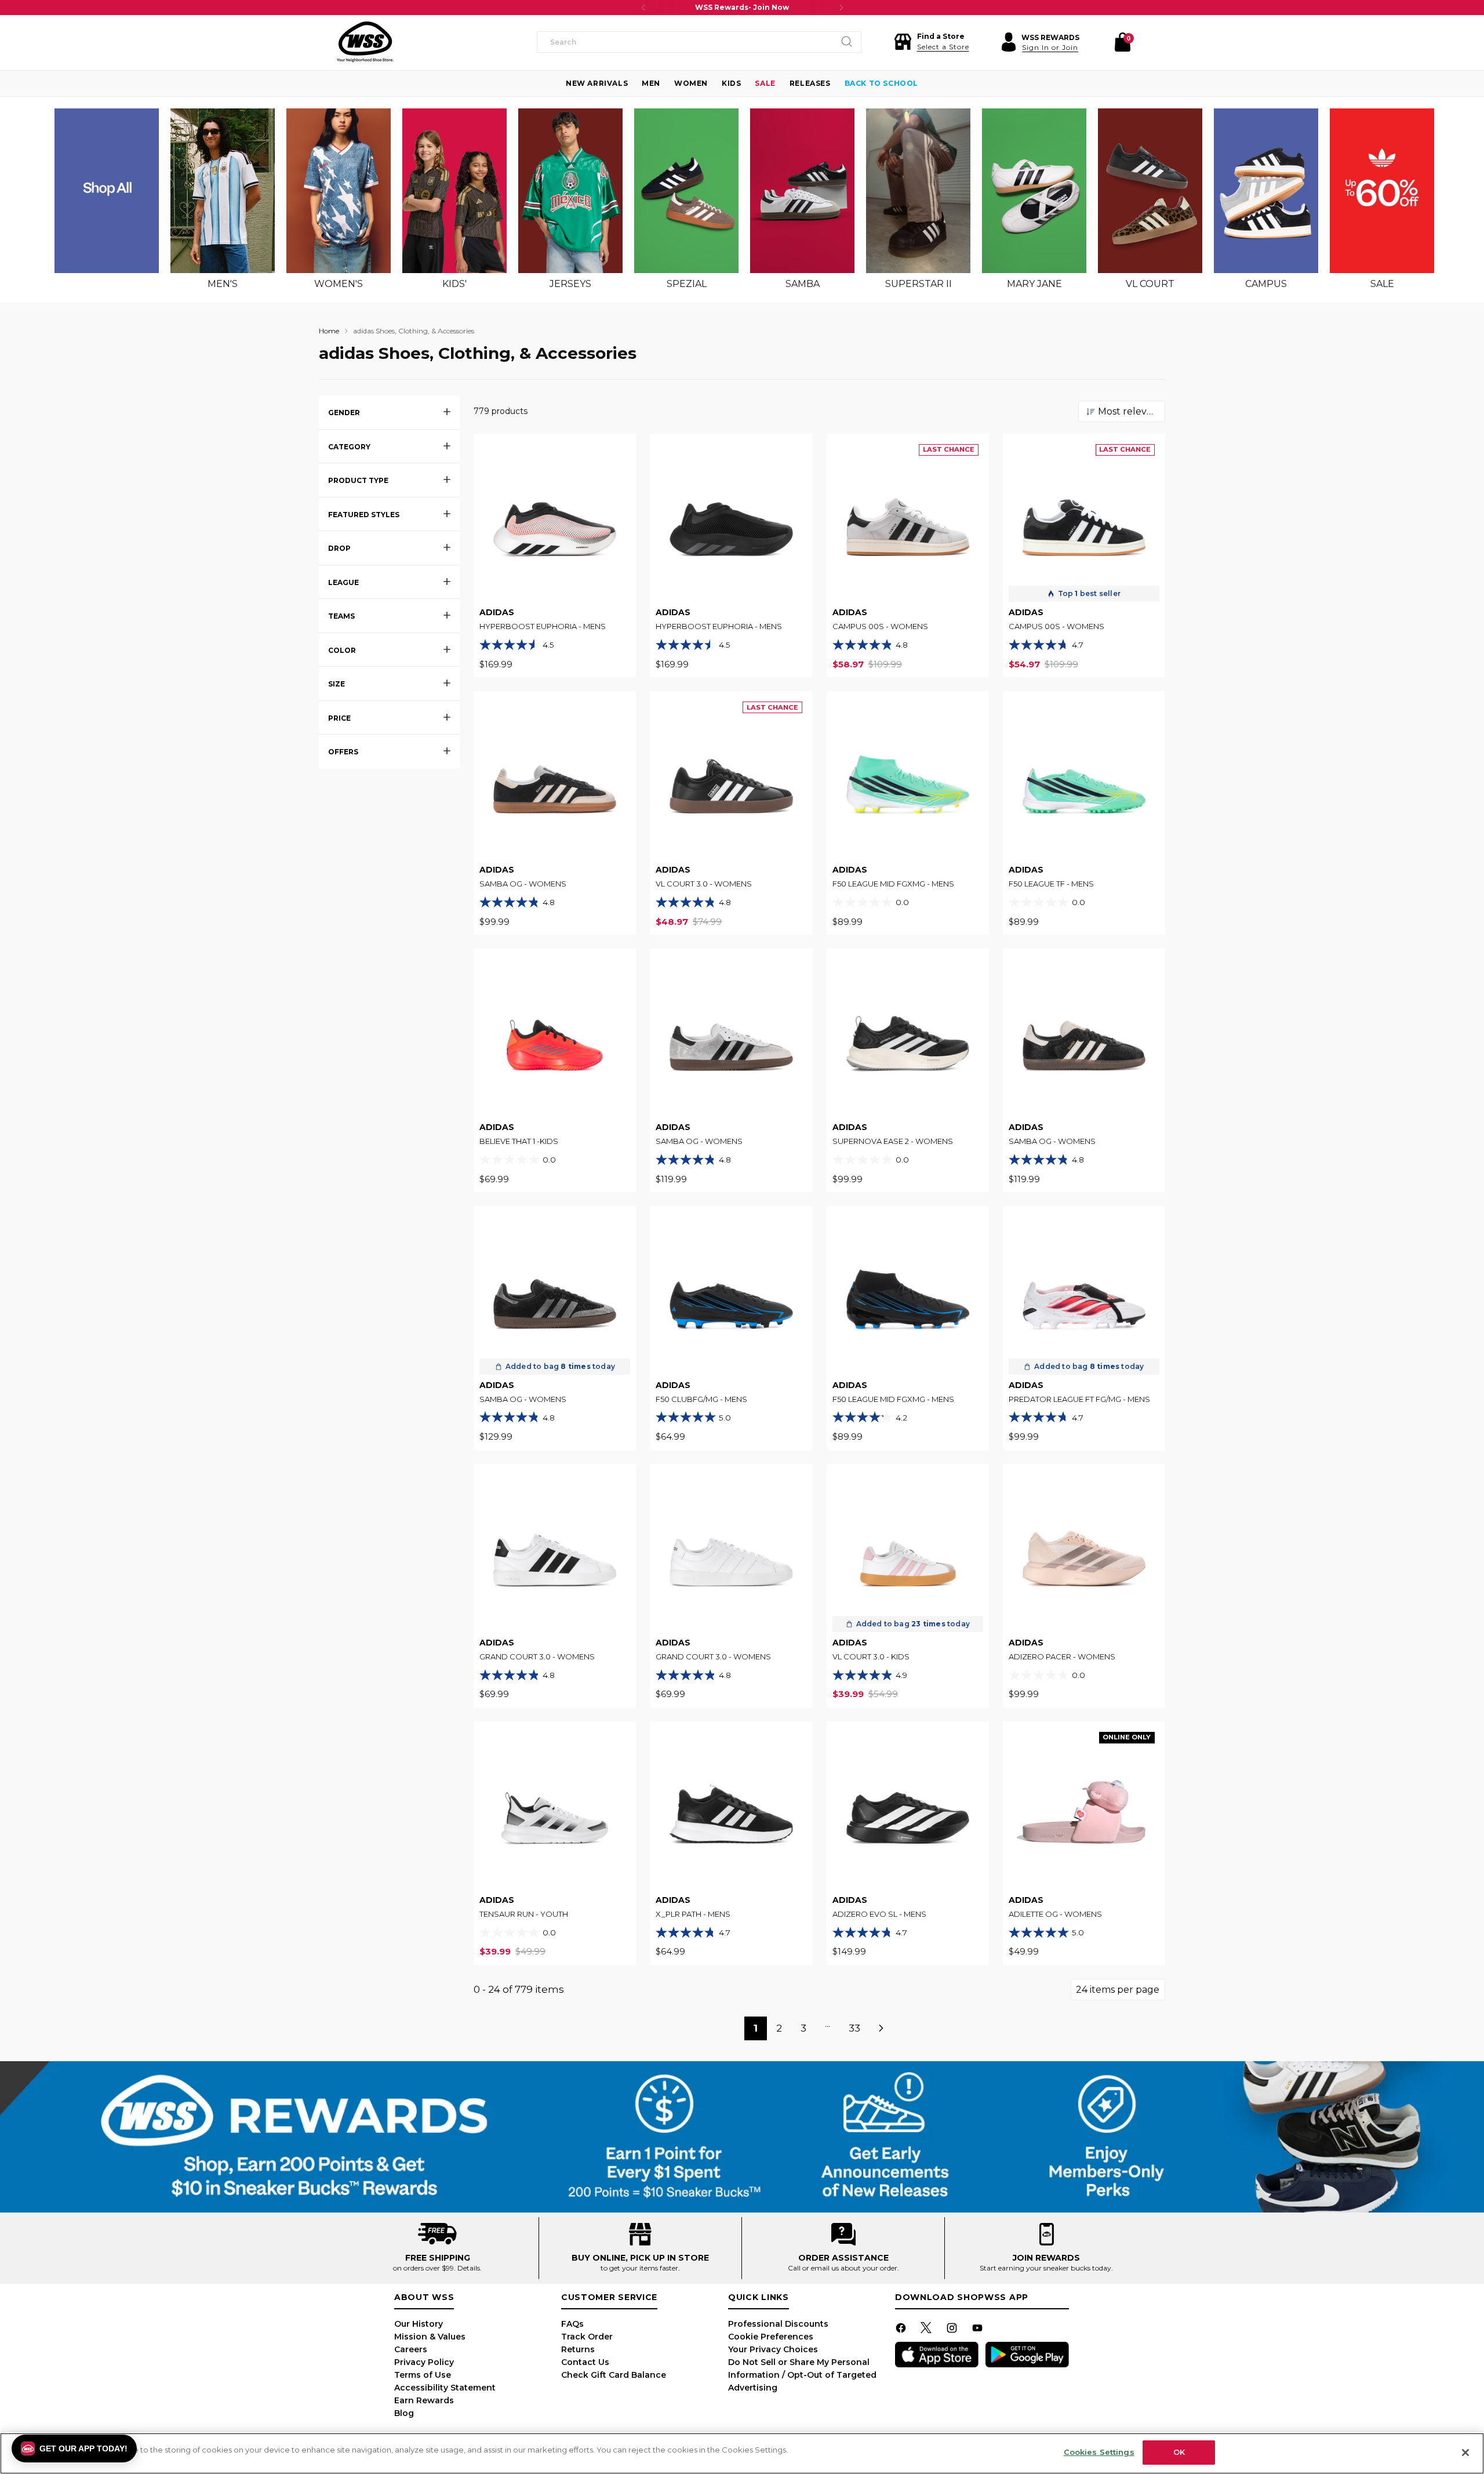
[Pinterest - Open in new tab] (927, 2330)
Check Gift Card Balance (614, 2375)
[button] (932, 42)
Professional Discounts (778, 2324)
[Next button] (841, 8)
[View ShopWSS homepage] (365, 42)
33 (854, 2028)
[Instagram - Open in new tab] (953, 2330)
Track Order (587, 2337)
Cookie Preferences (771, 2337)
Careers (411, 2349)
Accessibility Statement (445, 2388)
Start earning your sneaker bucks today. (1046, 2268)
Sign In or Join (1050, 47)
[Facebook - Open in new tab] (902, 2330)
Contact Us (585, 2362)
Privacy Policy (424, 2362)
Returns (578, 2349)
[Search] (847, 42)
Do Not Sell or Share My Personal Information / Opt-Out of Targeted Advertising (802, 2375)
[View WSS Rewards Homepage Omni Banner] (742, 2137)
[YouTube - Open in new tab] (979, 2330)
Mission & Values (430, 2337)
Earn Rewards (424, 2400)
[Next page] (882, 2029)
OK (1179, 2452)
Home (329, 331)
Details (469, 2268)
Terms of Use (423, 2375)
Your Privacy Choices (773, 2349)
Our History (419, 2324)
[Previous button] (643, 8)
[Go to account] (1009, 42)
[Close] (1465, 2453)
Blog (404, 2413)
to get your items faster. (640, 2268)
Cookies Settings (1099, 2452)
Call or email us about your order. (843, 2268)
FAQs (572, 2324)
